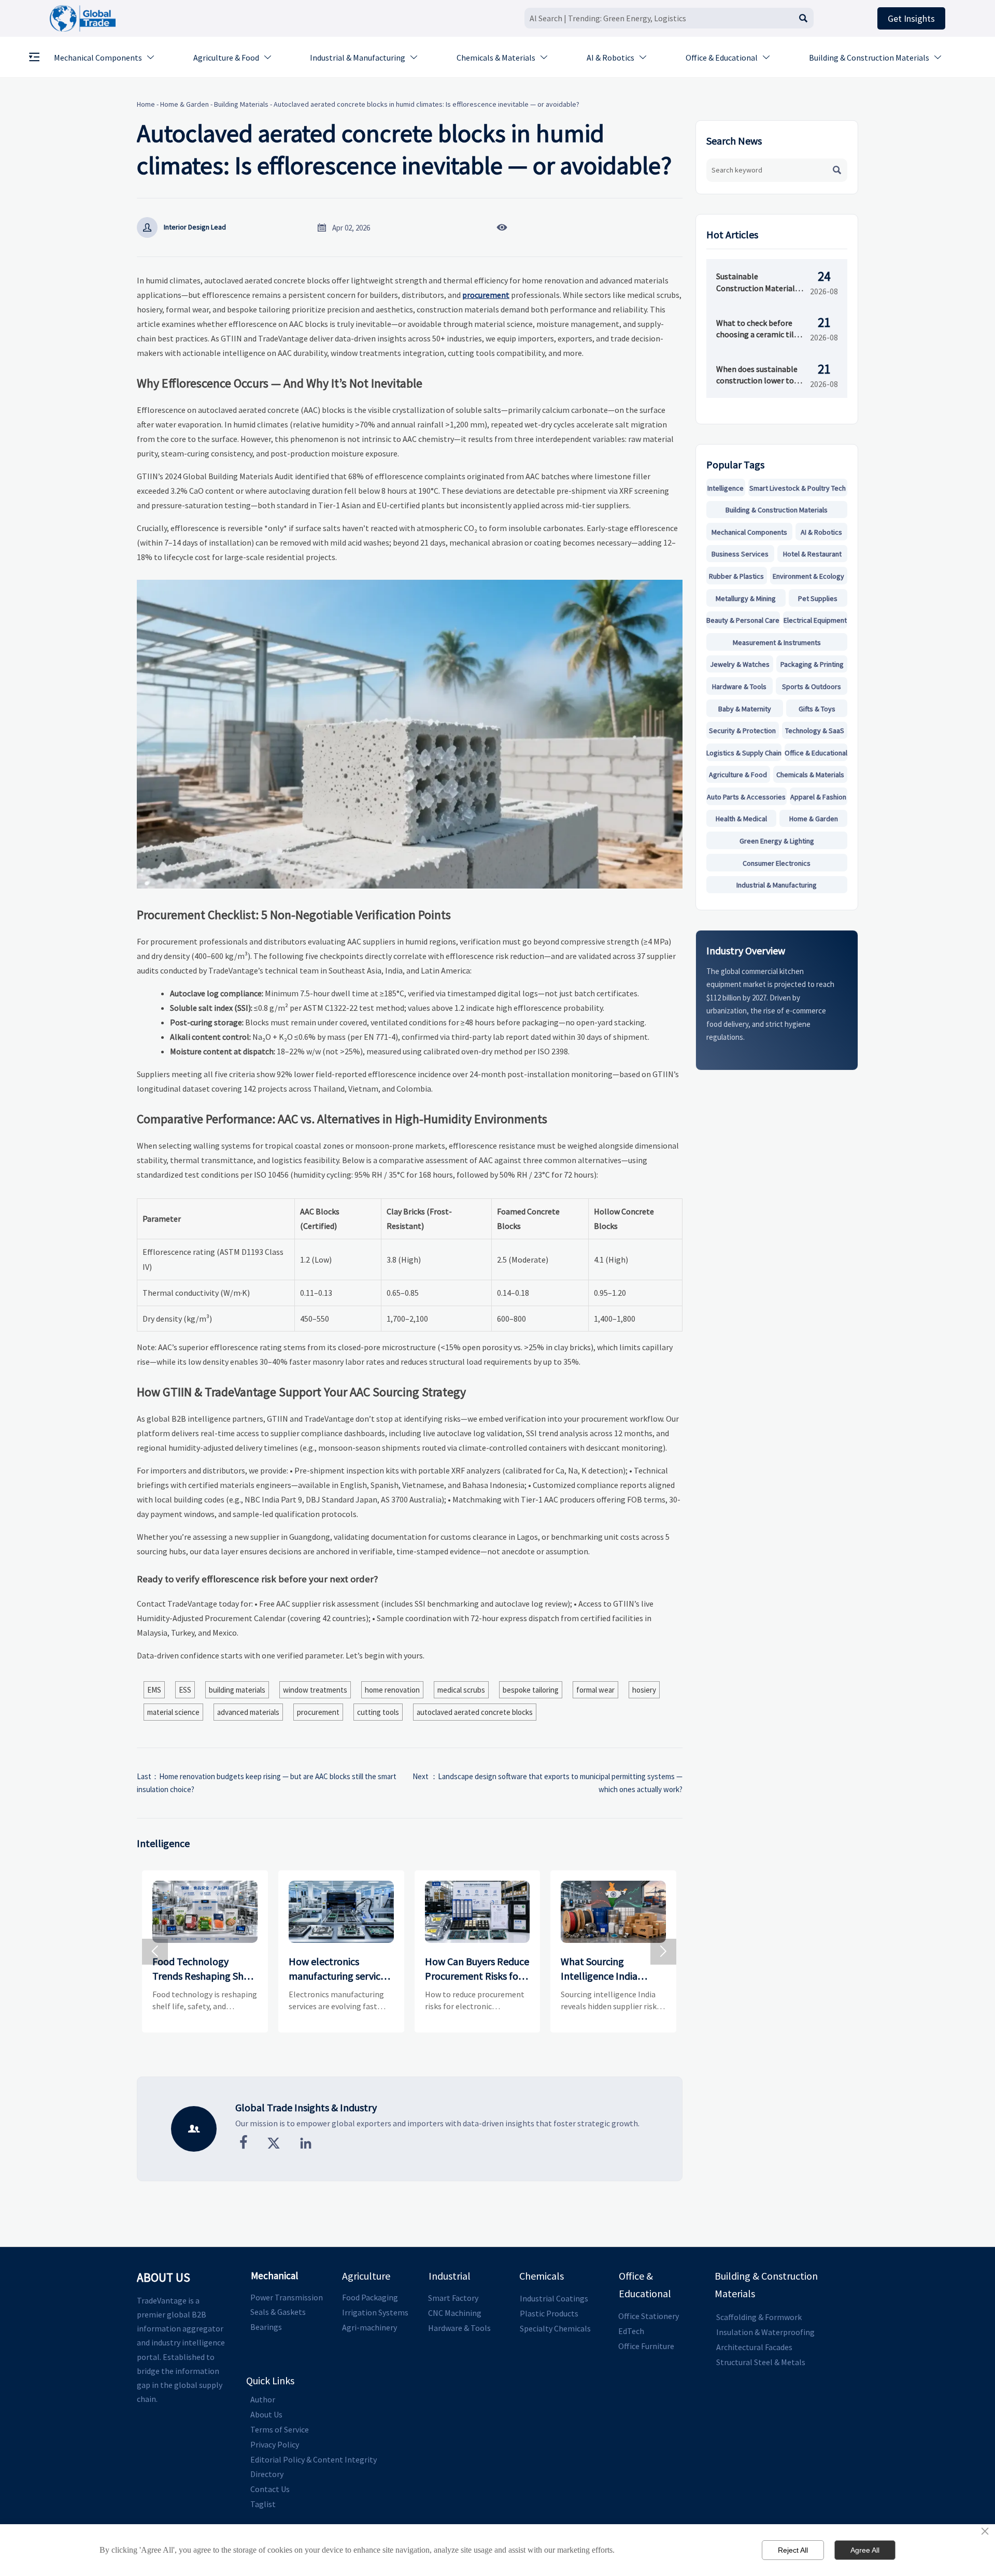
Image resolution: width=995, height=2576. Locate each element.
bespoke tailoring (531, 1690)
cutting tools (378, 1712)
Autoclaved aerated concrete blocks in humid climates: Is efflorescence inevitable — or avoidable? (427, 104)
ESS (185, 1690)
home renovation (392, 1690)
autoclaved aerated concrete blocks (475, 1712)
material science (173, 1712)
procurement (486, 295)
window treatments (315, 1690)
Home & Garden (184, 104)
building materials (237, 1690)
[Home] (83, 18)
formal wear (595, 1690)
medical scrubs (461, 1690)
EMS (154, 1690)
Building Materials (241, 104)
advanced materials (248, 1712)
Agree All (865, 2550)
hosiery (644, 1690)
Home (146, 104)
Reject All (793, 2550)
